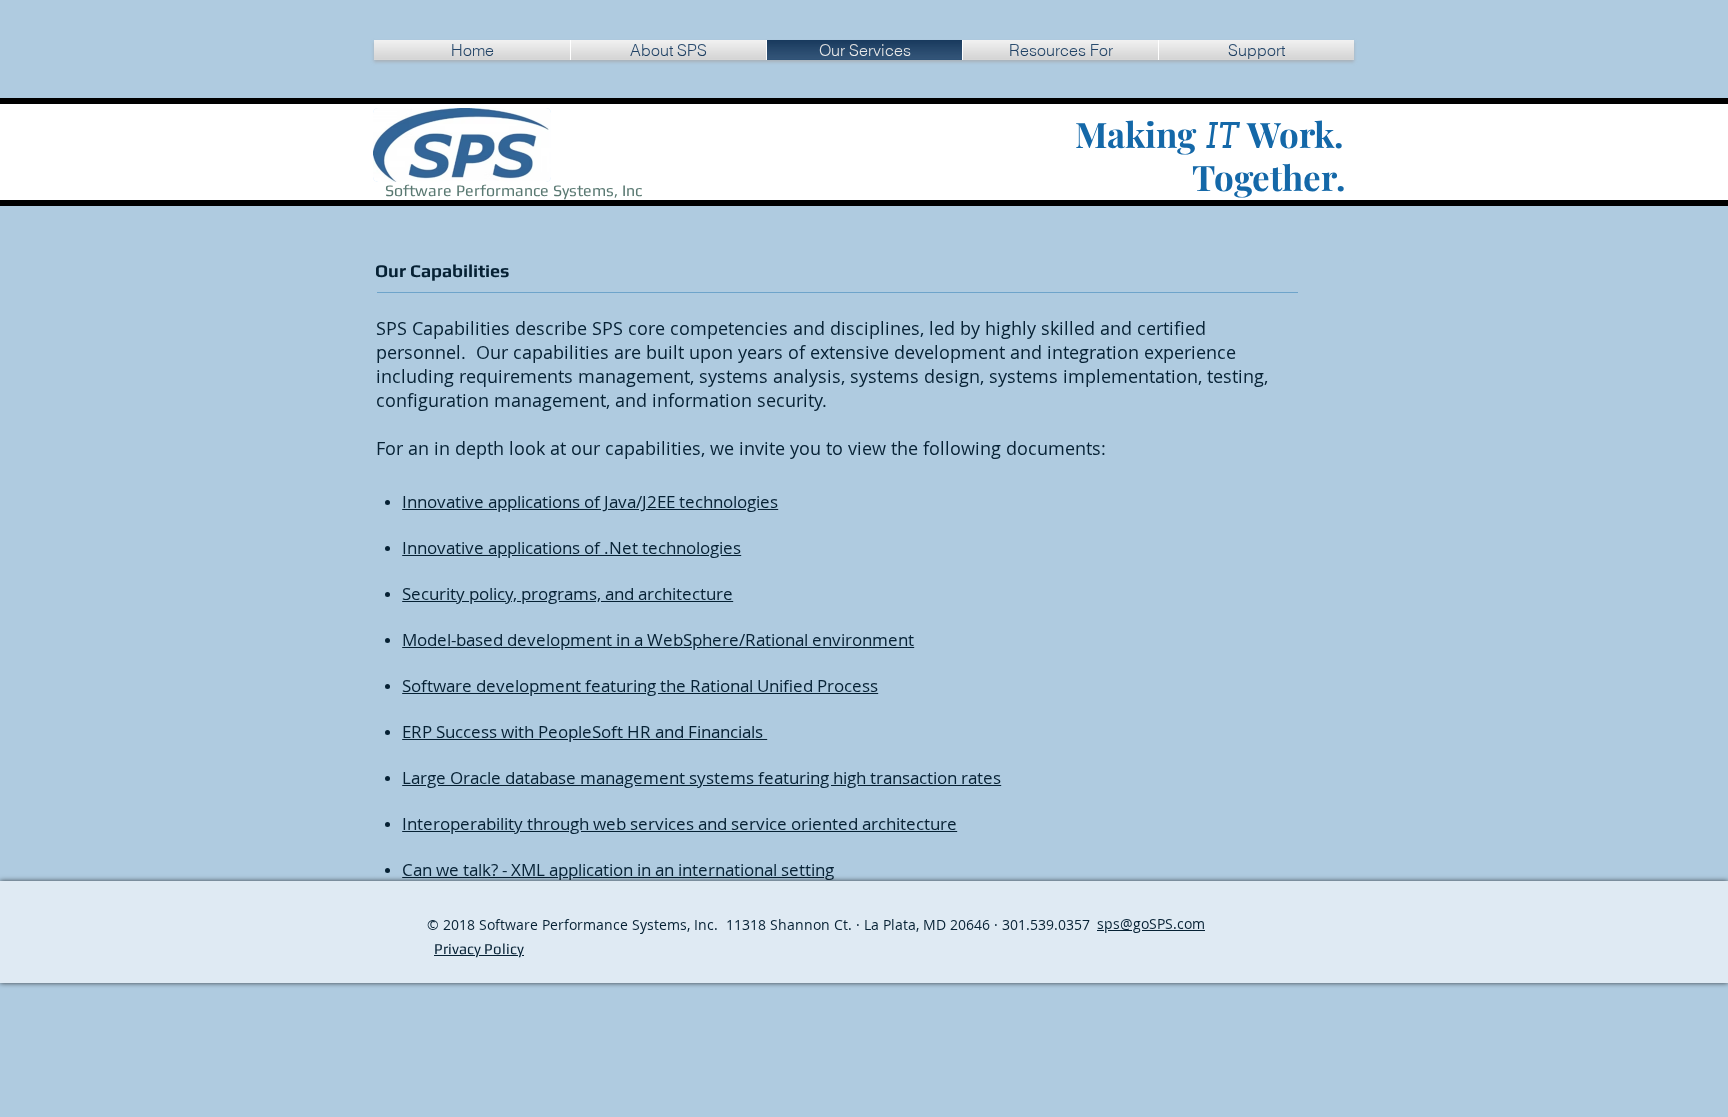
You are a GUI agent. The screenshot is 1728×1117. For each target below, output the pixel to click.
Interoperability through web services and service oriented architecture (679, 823)
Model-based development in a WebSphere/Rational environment (658, 639)
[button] (1060, 50)
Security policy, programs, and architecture (567, 593)
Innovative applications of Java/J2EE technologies (590, 501)
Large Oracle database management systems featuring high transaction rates (701, 777)
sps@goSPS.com (1151, 923)
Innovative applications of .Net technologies (571, 547)
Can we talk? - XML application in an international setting (618, 869)
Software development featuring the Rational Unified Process (640, 685)
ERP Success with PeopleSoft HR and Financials (584, 731)
